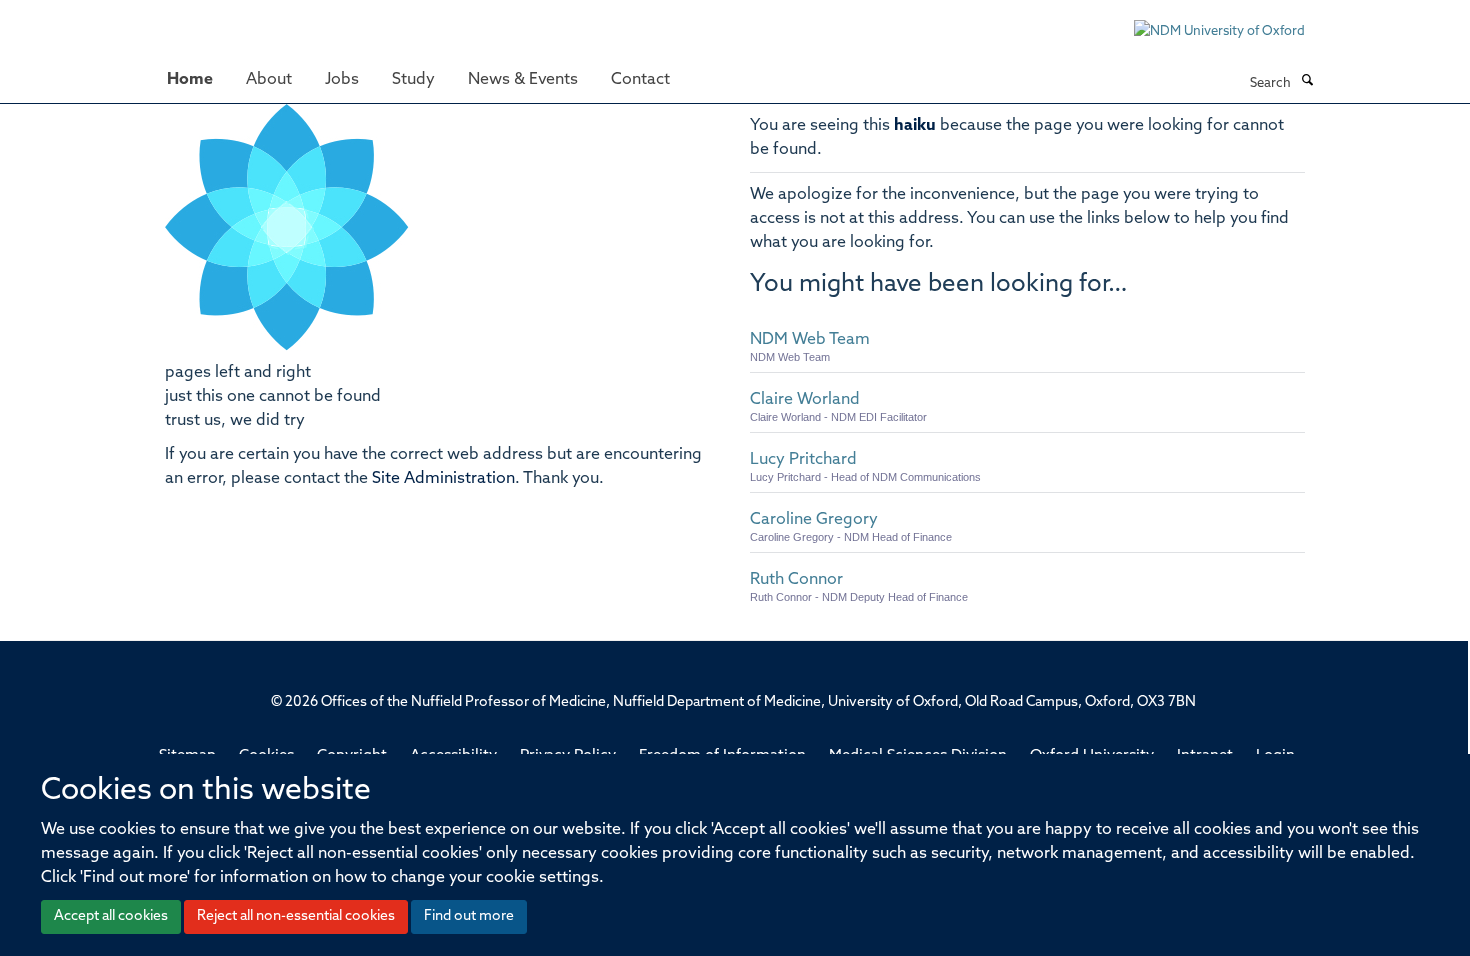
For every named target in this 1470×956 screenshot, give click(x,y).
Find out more (469, 916)
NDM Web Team (810, 340)
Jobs (342, 80)
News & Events (523, 80)
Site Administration (443, 479)
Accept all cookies (111, 916)
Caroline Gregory (814, 520)
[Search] (1307, 82)
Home (190, 80)
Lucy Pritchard (803, 460)
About (269, 80)
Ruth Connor (796, 580)
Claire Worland (805, 400)
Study (413, 80)
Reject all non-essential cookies (296, 916)
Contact (640, 80)
